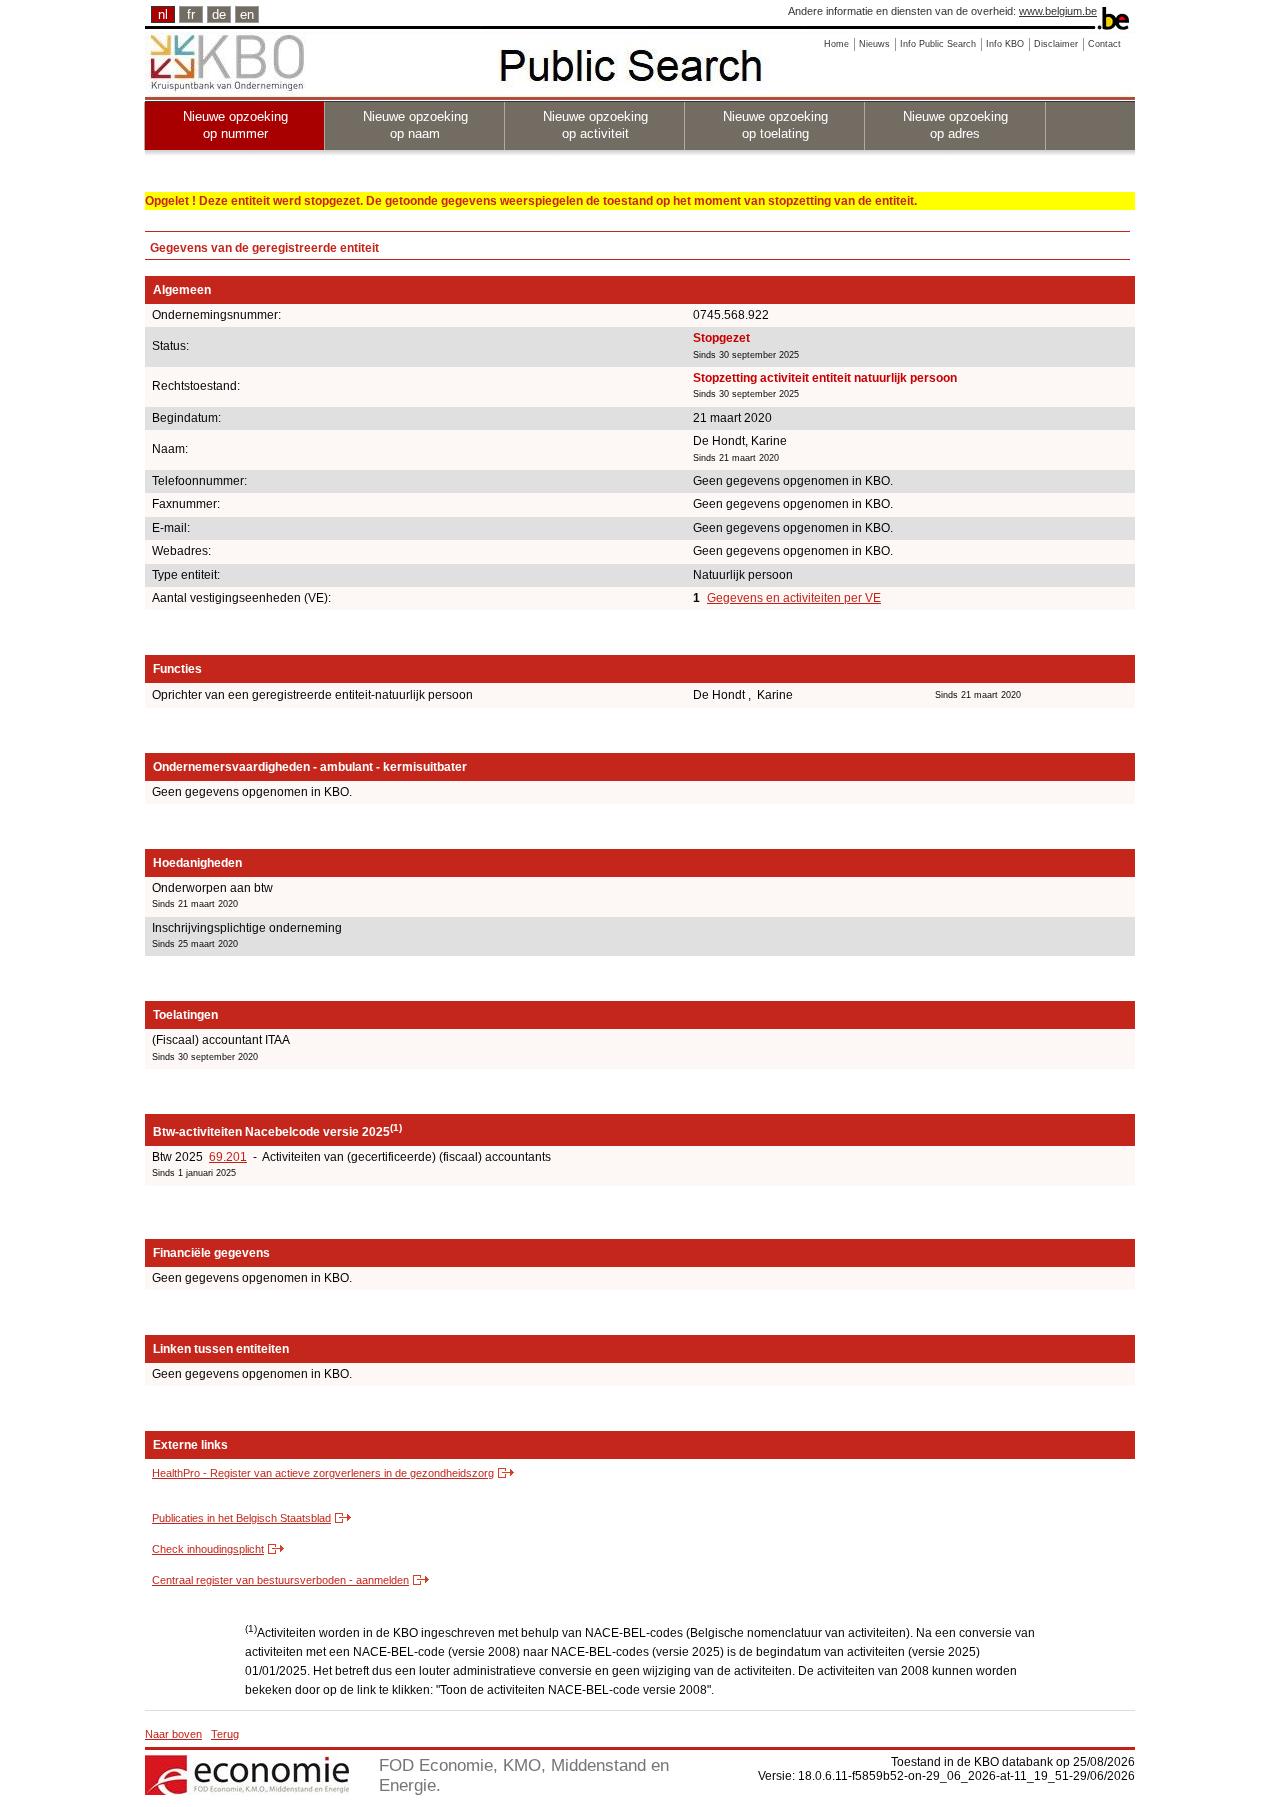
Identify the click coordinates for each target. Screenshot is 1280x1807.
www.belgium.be (1058, 11)
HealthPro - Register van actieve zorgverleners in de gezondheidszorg (323, 1473)
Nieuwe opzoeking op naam (415, 125)
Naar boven (173, 1734)
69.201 (228, 1157)
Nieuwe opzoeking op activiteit (595, 125)
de (219, 14)
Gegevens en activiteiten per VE (794, 598)
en (247, 14)
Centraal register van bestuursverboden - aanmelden (280, 1580)
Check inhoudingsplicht (208, 1549)
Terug (225, 1734)
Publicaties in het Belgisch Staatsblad (241, 1518)
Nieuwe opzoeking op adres (955, 125)
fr (191, 14)
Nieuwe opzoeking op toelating (775, 125)
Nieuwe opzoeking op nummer (235, 125)
